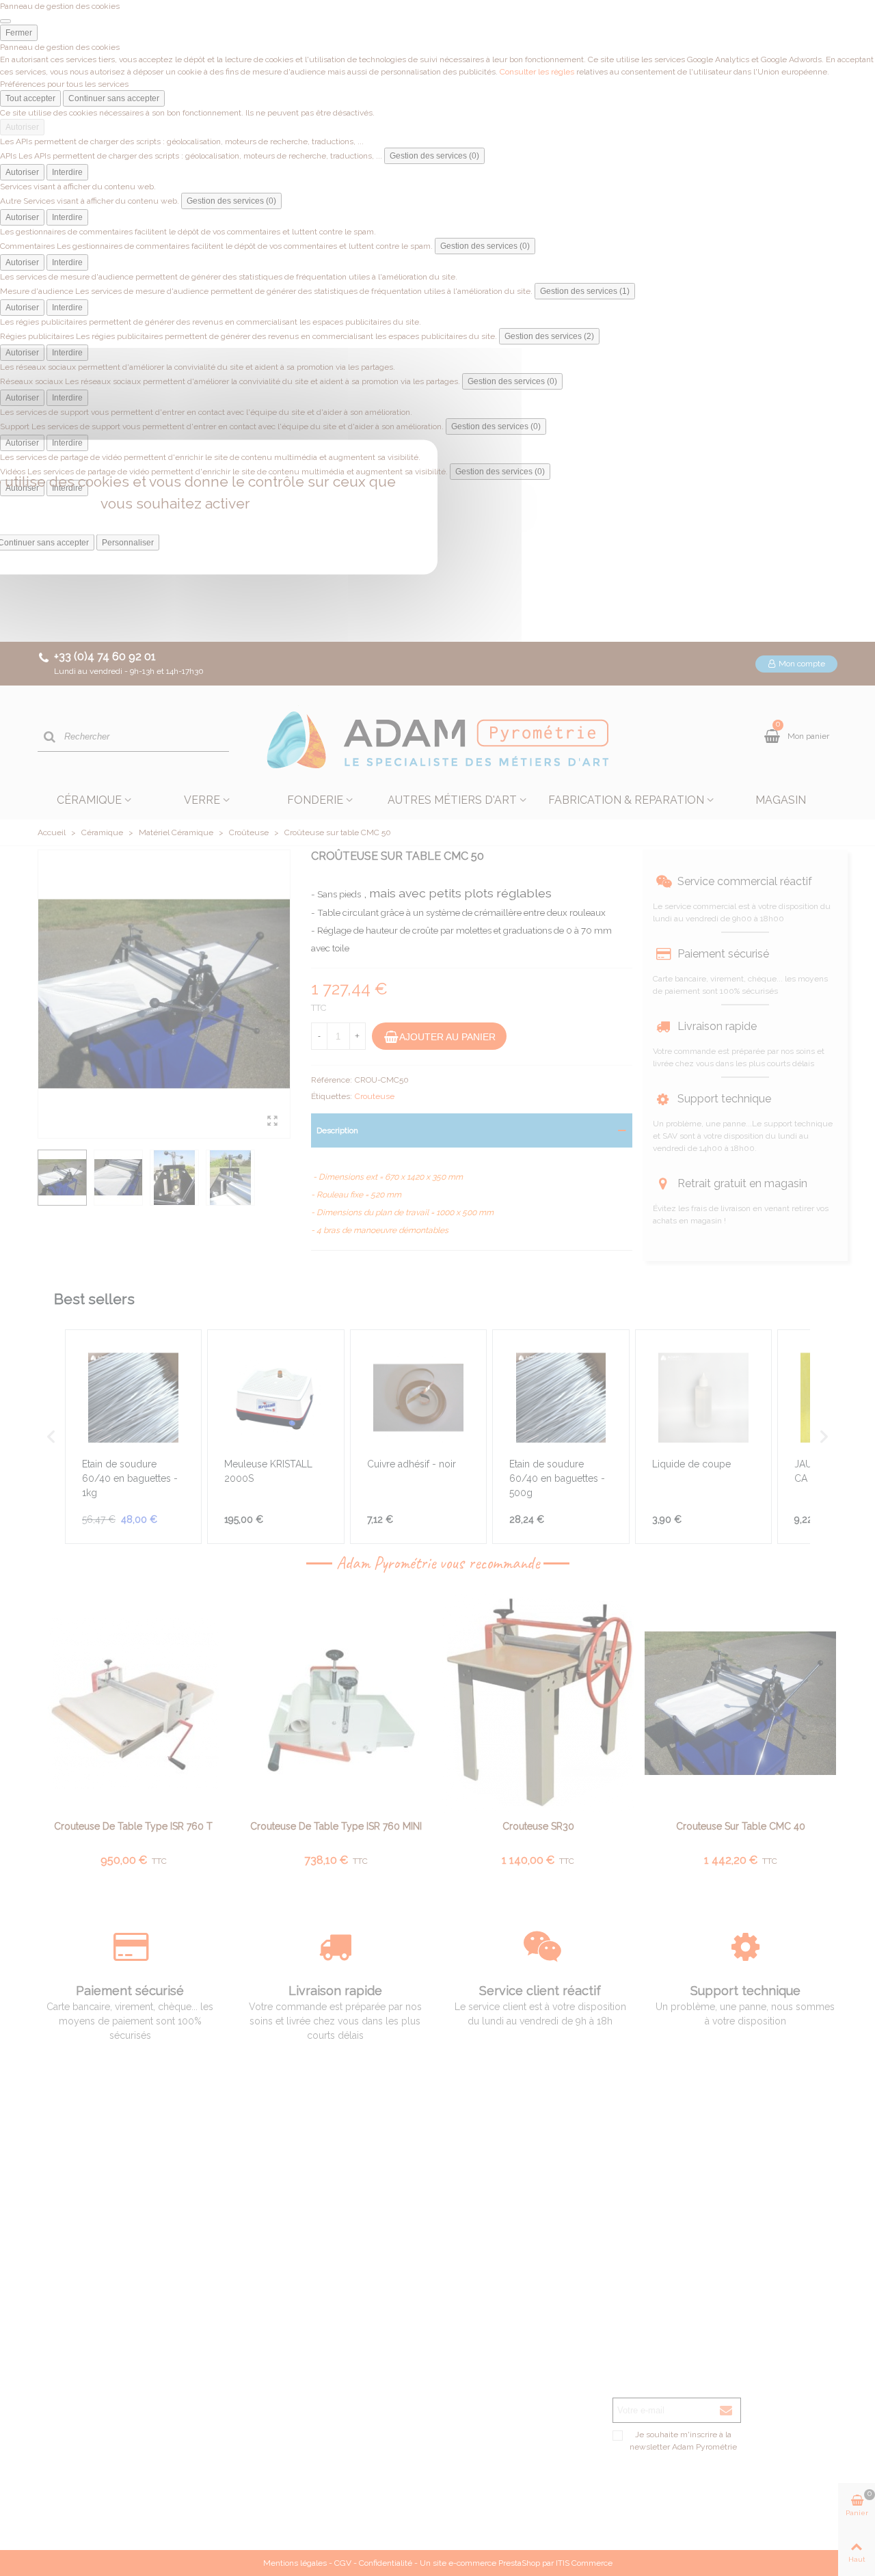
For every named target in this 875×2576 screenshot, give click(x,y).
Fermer (19, 33)
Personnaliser (128, 543)
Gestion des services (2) (549, 336)
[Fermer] (5, 21)
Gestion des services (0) (434, 156)
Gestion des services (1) (585, 291)
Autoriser (22, 127)
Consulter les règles (537, 72)
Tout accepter (30, 98)
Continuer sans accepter (114, 98)
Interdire (67, 172)
